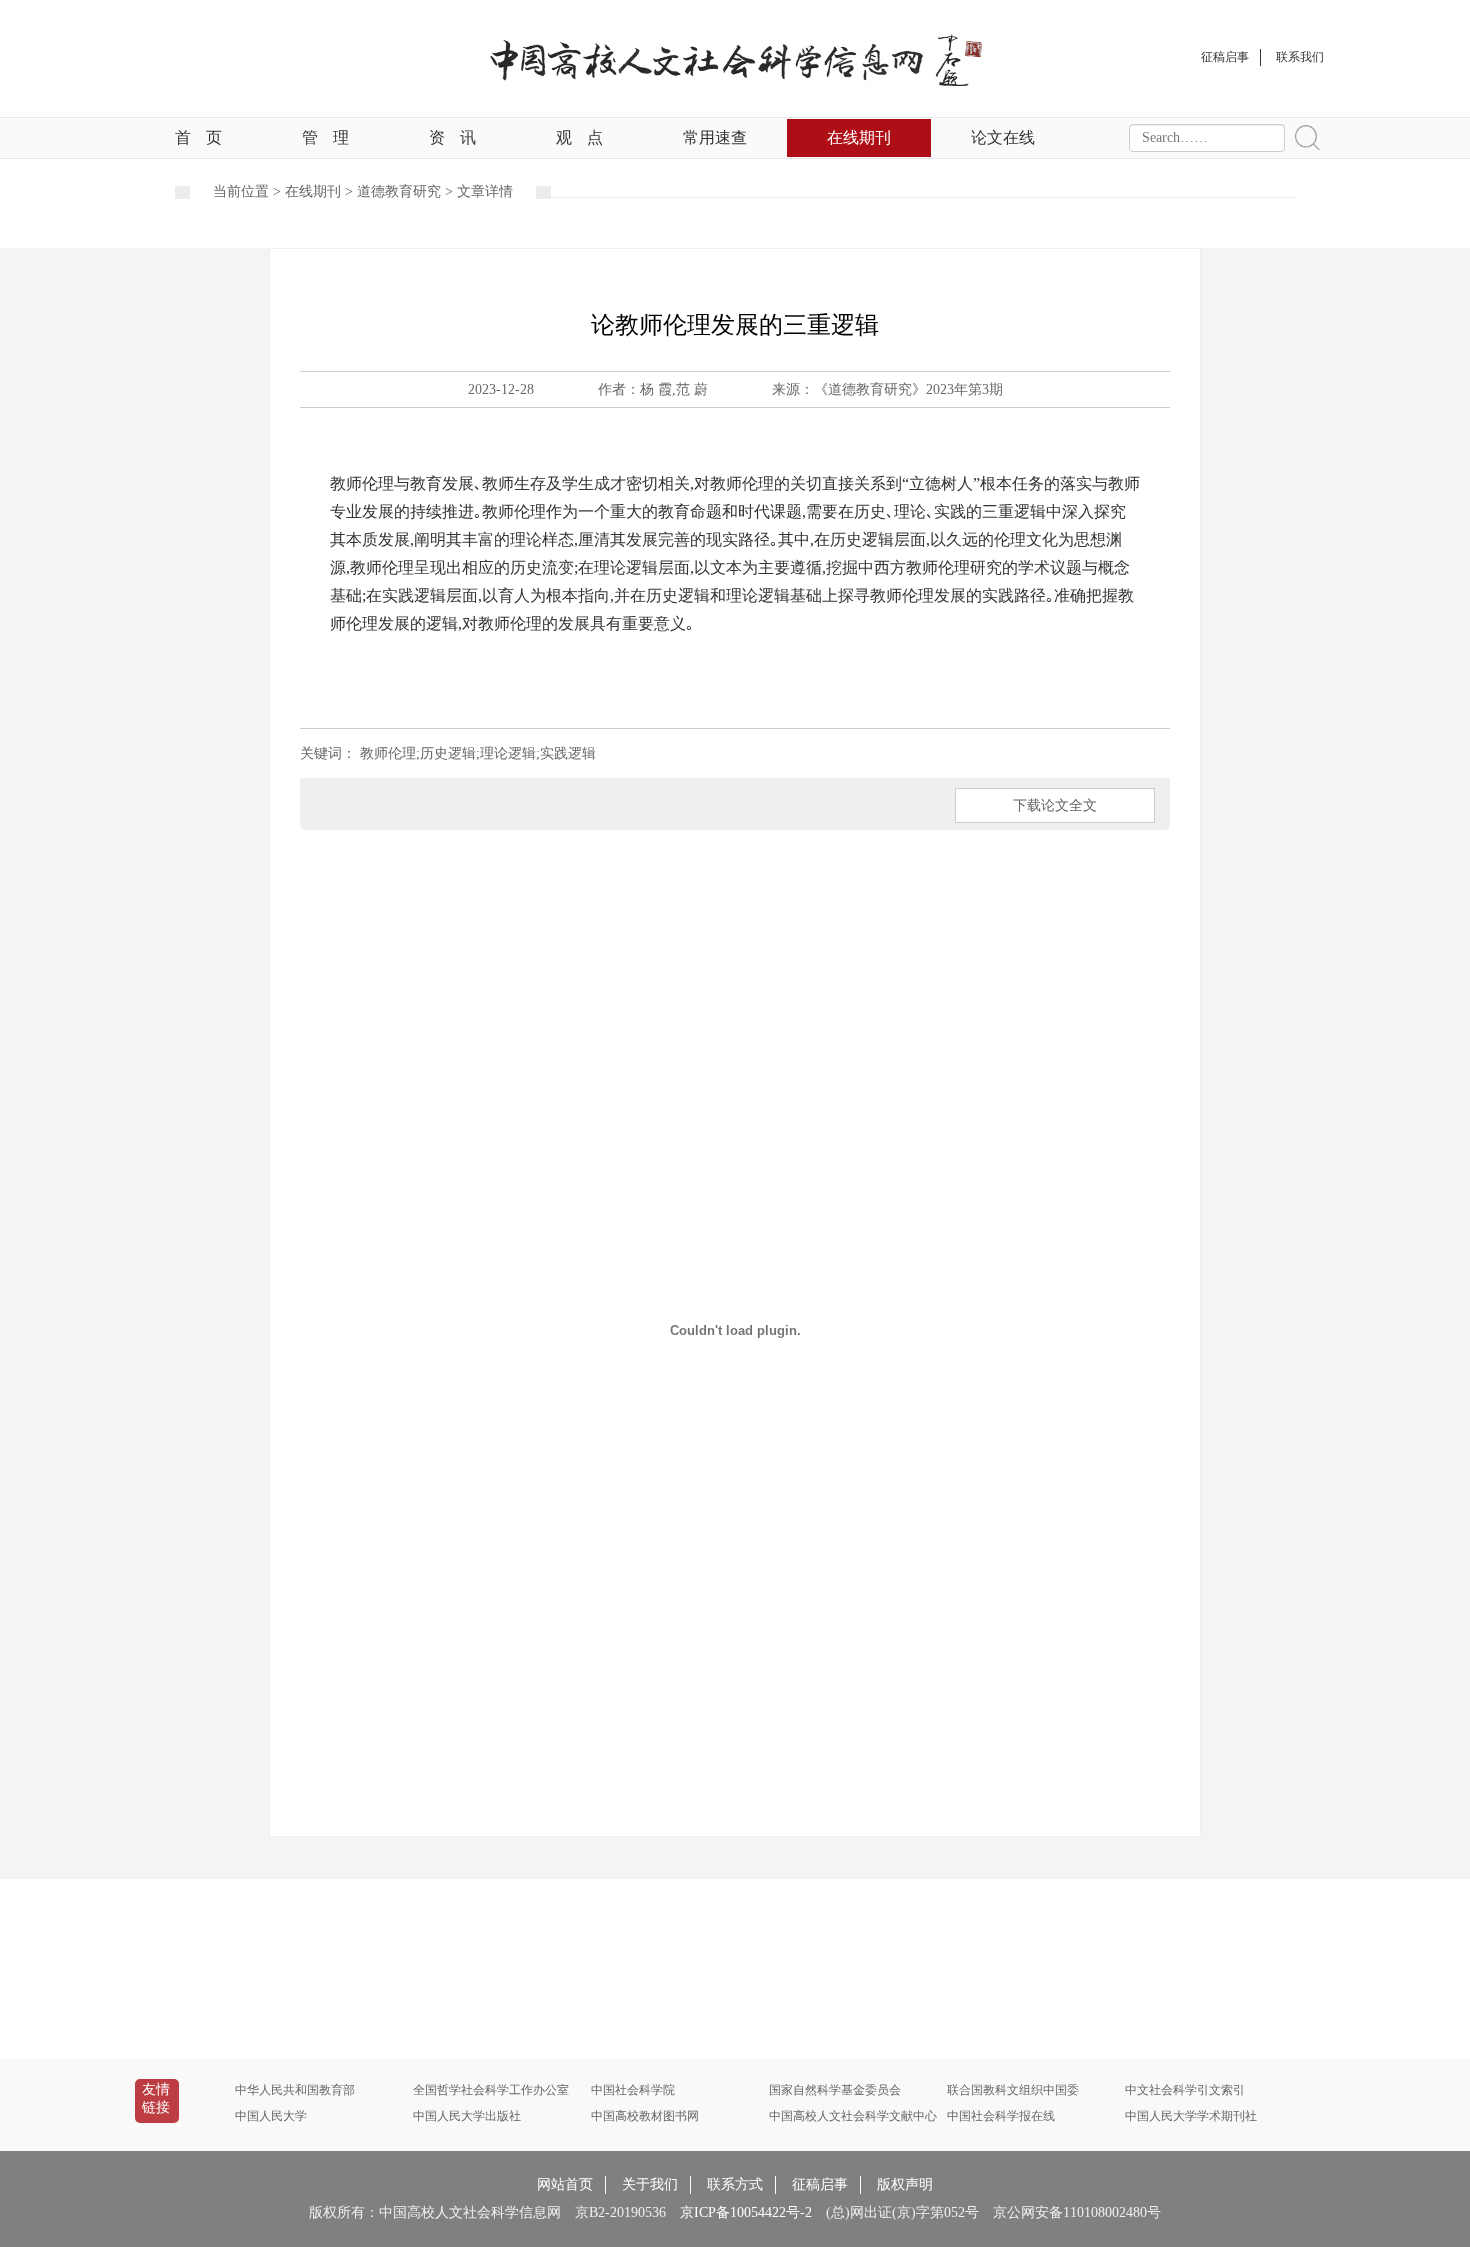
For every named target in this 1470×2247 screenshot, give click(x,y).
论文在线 (1003, 137)
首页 (198, 137)
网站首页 (565, 2184)
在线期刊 (859, 137)
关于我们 (650, 2184)
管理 (325, 137)
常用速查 (715, 137)
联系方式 (735, 2184)
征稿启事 (820, 2184)
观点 (579, 137)
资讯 (452, 137)
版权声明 (905, 2184)
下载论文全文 (1055, 805)
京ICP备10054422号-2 (746, 2212)
